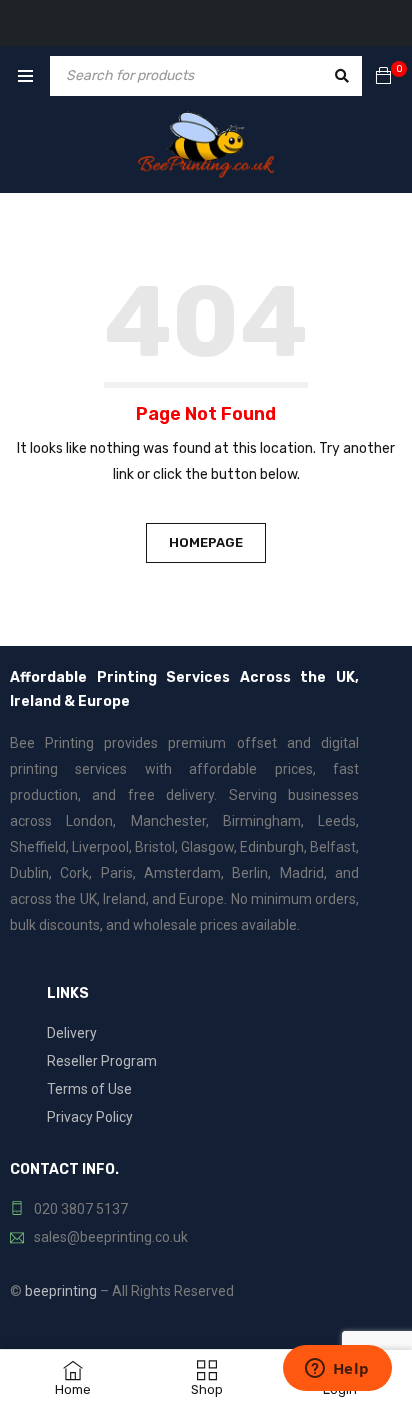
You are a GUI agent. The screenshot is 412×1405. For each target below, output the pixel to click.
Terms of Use (89, 1089)
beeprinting (61, 1291)
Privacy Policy (90, 1117)
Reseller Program (102, 1061)
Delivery (72, 1033)
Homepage (206, 542)
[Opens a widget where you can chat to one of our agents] (337, 1370)
